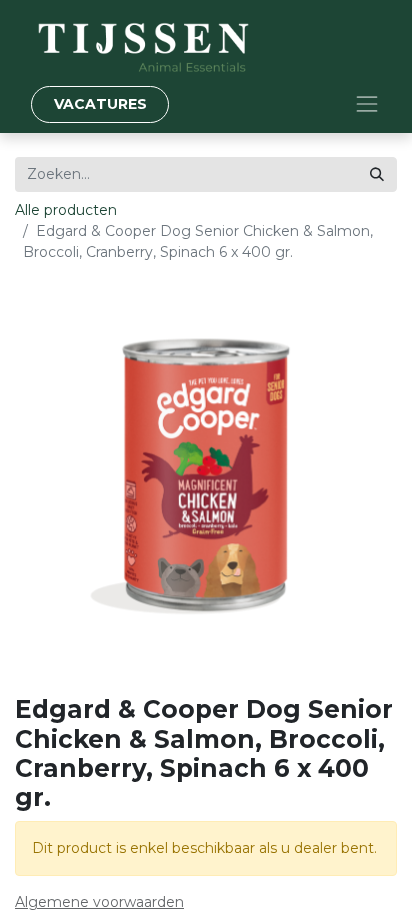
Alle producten (66, 210)
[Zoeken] (377, 174)
